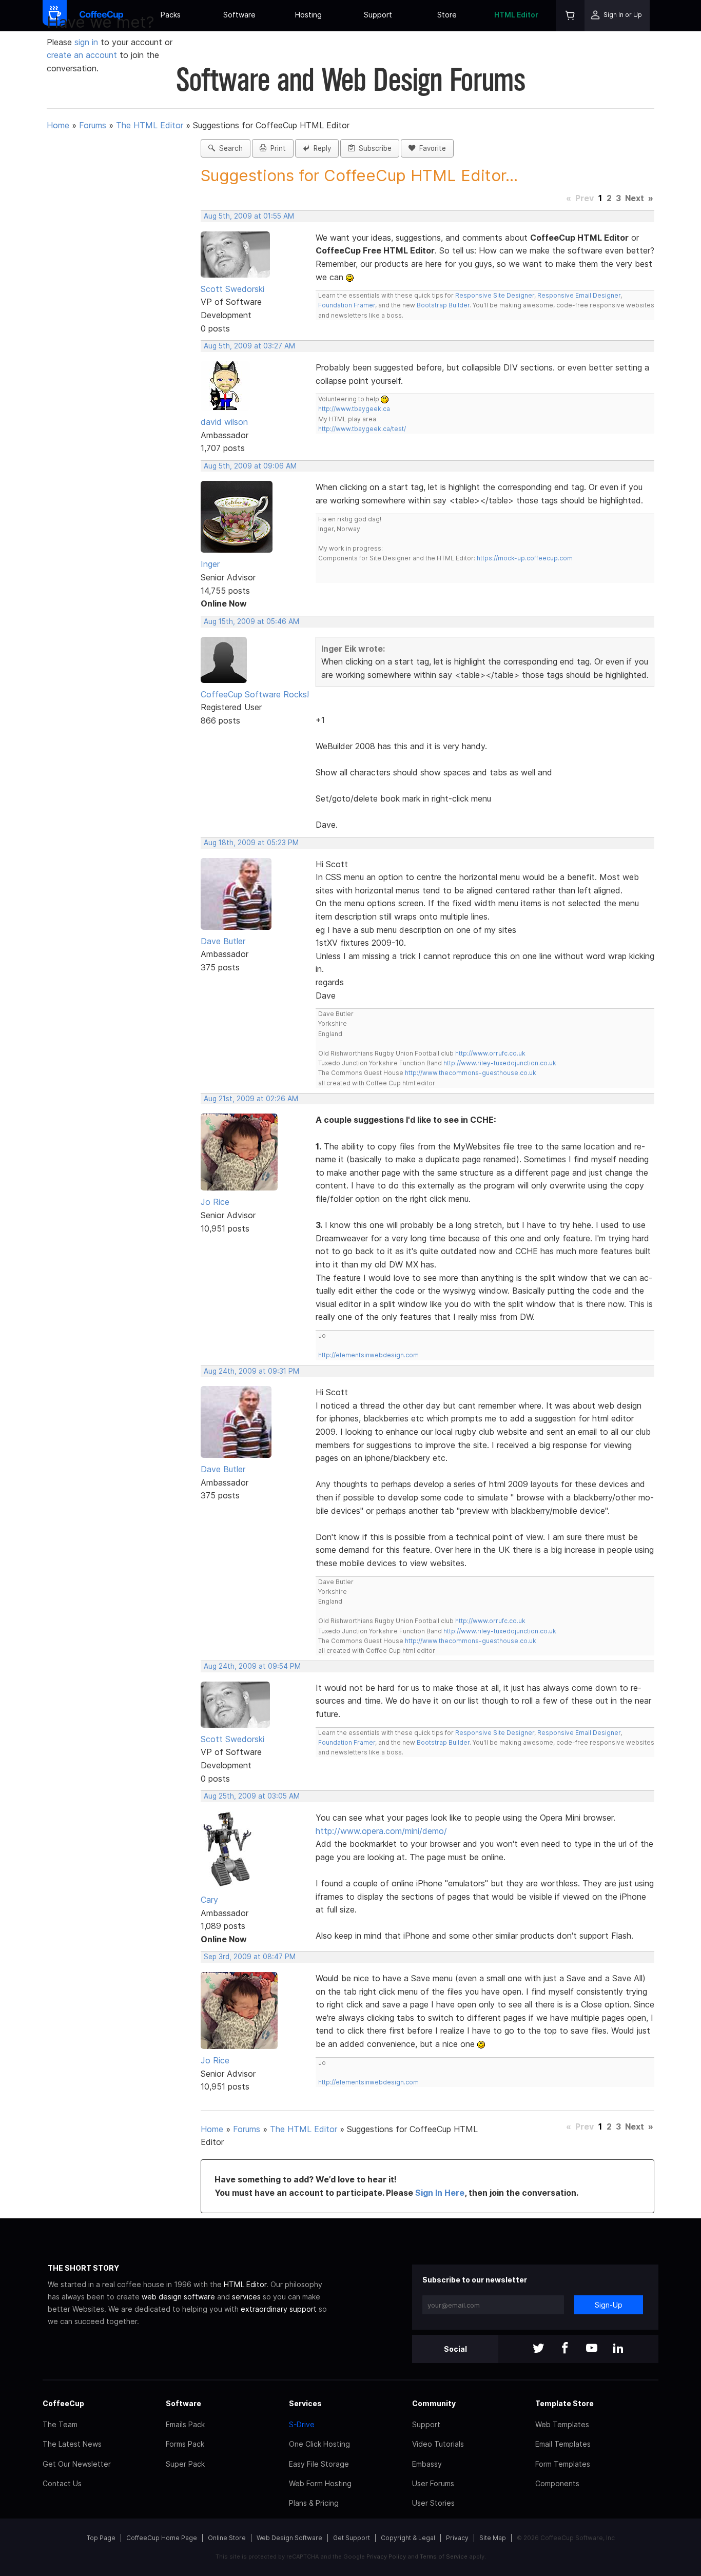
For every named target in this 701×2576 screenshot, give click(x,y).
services (246, 2297)
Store (447, 15)
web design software (178, 2297)
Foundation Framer (347, 305)
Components (557, 2483)
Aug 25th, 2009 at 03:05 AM (252, 1796)
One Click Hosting (319, 2444)
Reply (320, 148)
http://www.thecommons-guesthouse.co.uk (471, 1073)
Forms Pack (185, 2444)
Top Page (101, 2538)
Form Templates (563, 2464)
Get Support (352, 2538)
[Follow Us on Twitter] (538, 2349)
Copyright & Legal (408, 2538)
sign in (87, 42)
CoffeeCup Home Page (162, 2538)
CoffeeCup (63, 2403)
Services (305, 2403)
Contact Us (62, 2483)
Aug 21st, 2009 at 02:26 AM (251, 1099)
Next (635, 198)
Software (239, 15)
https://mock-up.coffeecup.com (525, 558)
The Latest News (72, 2444)
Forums (93, 125)
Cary (209, 1900)
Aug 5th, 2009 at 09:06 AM (250, 466)
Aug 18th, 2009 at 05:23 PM (251, 843)
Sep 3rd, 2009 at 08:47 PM (250, 1957)
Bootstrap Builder (443, 305)
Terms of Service (444, 2557)
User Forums (433, 2483)
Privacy (457, 2538)
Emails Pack (185, 2424)
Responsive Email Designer (579, 295)
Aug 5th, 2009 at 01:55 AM (249, 216)
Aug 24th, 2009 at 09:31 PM (251, 1371)
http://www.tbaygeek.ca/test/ (362, 429)
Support (378, 15)
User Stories (433, 2503)
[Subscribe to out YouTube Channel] (592, 2349)
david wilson (224, 422)
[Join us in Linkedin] (618, 2349)
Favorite (431, 148)
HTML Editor (516, 15)
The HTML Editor (150, 125)
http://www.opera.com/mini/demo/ (381, 1831)
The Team (60, 2424)
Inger (210, 564)
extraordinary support (279, 2309)
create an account (82, 55)
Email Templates (563, 2444)
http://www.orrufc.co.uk (490, 1053)
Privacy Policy (386, 2557)
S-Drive (302, 2424)
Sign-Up (609, 2305)
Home (58, 125)
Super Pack (185, 2464)
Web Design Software (289, 2538)
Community (434, 2403)
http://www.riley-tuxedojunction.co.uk (500, 1063)
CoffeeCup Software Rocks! (255, 694)
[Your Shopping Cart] (570, 16)
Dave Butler (223, 941)
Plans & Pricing (314, 2503)
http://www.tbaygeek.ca (354, 409)
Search (229, 148)
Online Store (227, 2538)
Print (276, 148)
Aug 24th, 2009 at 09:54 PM (252, 1666)
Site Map (493, 2538)
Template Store (564, 2403)
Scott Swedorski (232, 289)
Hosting (308, 15)
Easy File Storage (319, 2464)
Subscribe (373, 148)
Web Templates (562, 2424)
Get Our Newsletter (77, 2464)
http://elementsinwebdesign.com (368, 1355)
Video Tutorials (438, 2444)
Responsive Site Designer (495, 295)
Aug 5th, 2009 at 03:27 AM (249, 346)
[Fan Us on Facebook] (565, 2349)
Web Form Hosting (320, 2483)
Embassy (427, 2464)
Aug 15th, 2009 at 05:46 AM (251, 621)
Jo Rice (215, 1202)
